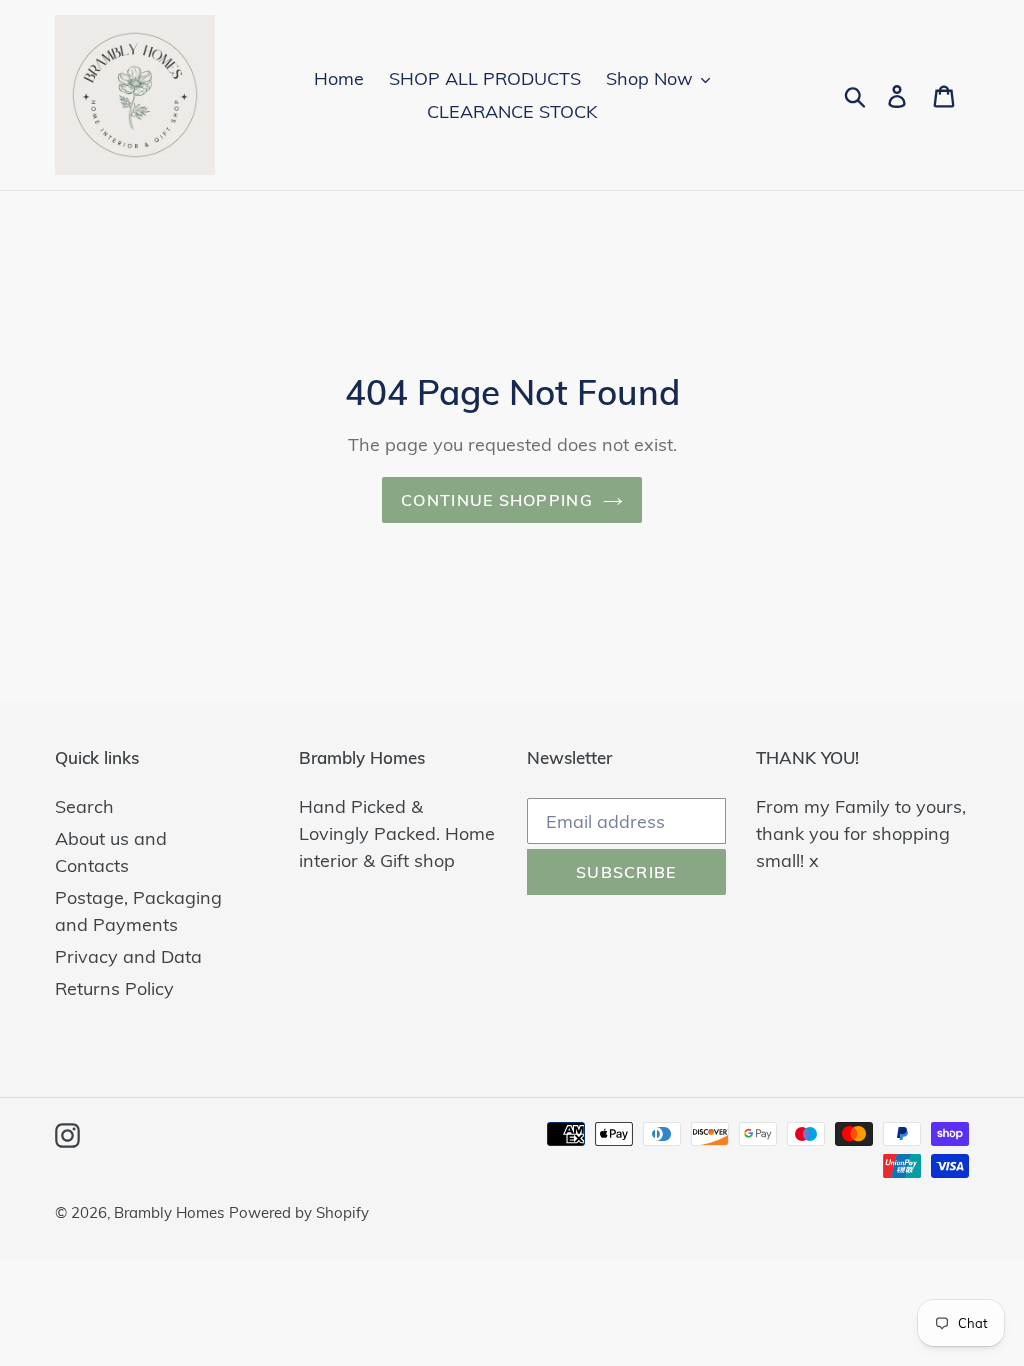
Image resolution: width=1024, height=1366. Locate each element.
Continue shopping (497, 500)
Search (84, 806)
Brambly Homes (169, 1212)
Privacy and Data (128, 956)
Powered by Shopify (299, 1212)
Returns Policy (114, 988)
